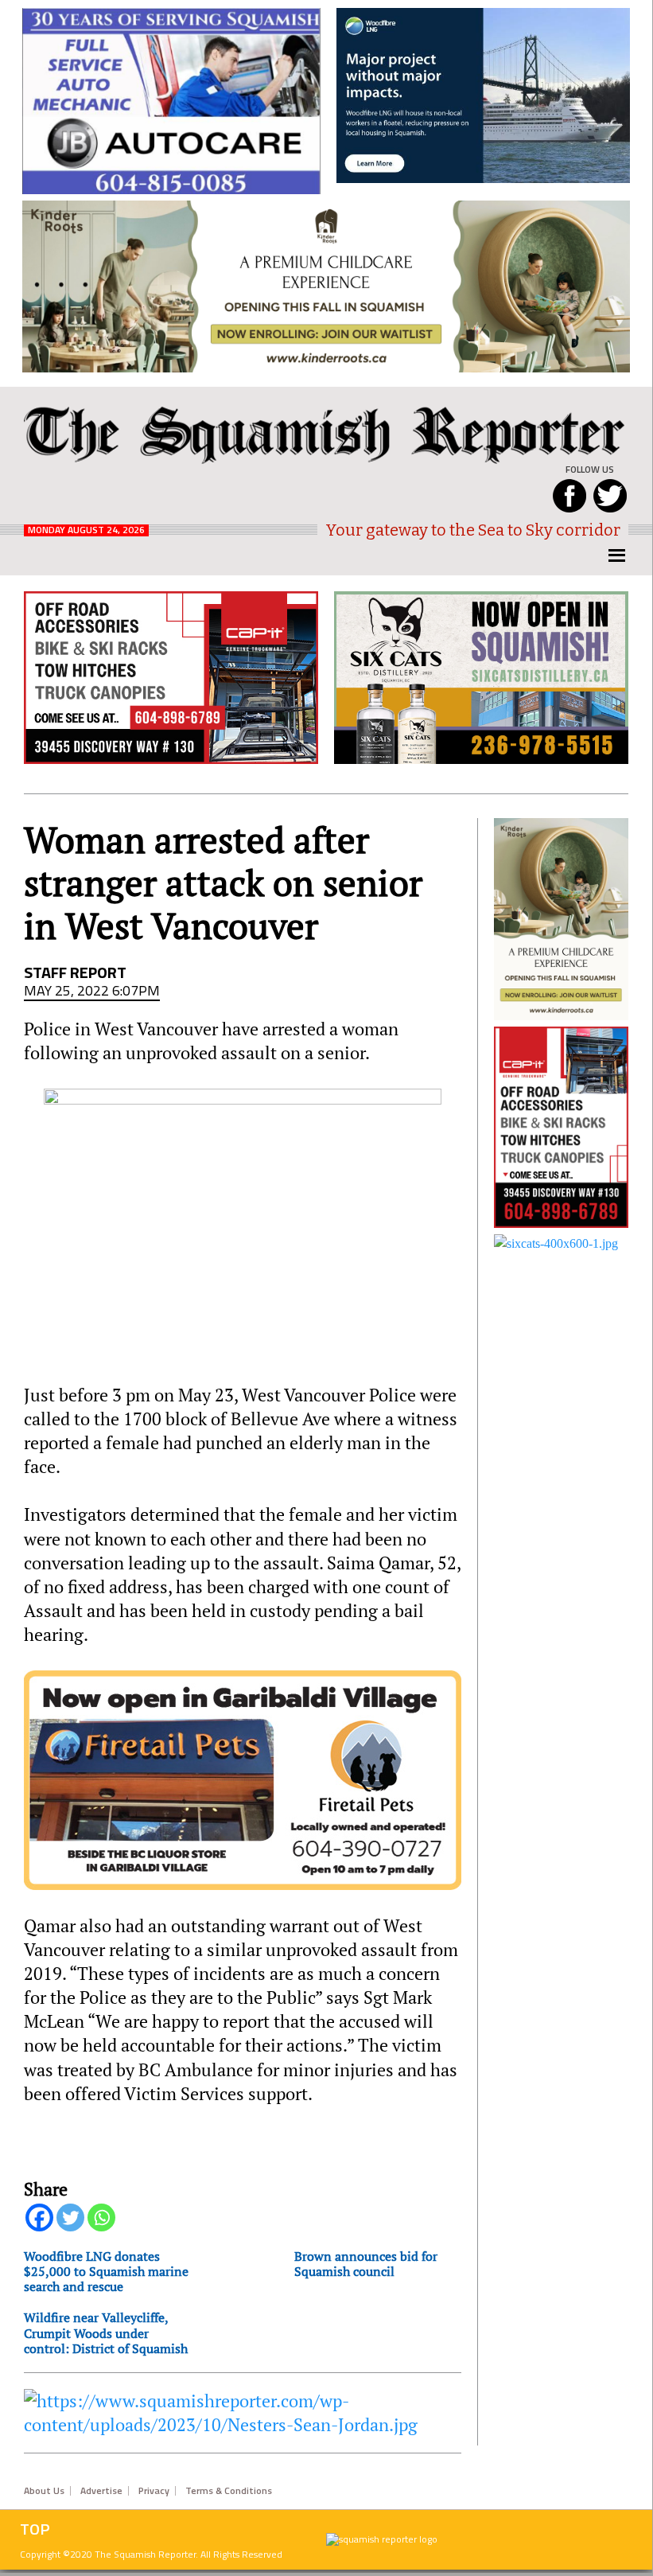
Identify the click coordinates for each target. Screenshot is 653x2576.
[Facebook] (39, 2217)
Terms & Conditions (229, 2491)
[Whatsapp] (101, 2217)
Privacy (154, 2491)
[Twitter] (70, 2217)
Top (35, 2529)
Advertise (101, 2491)
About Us (44, 2491)
